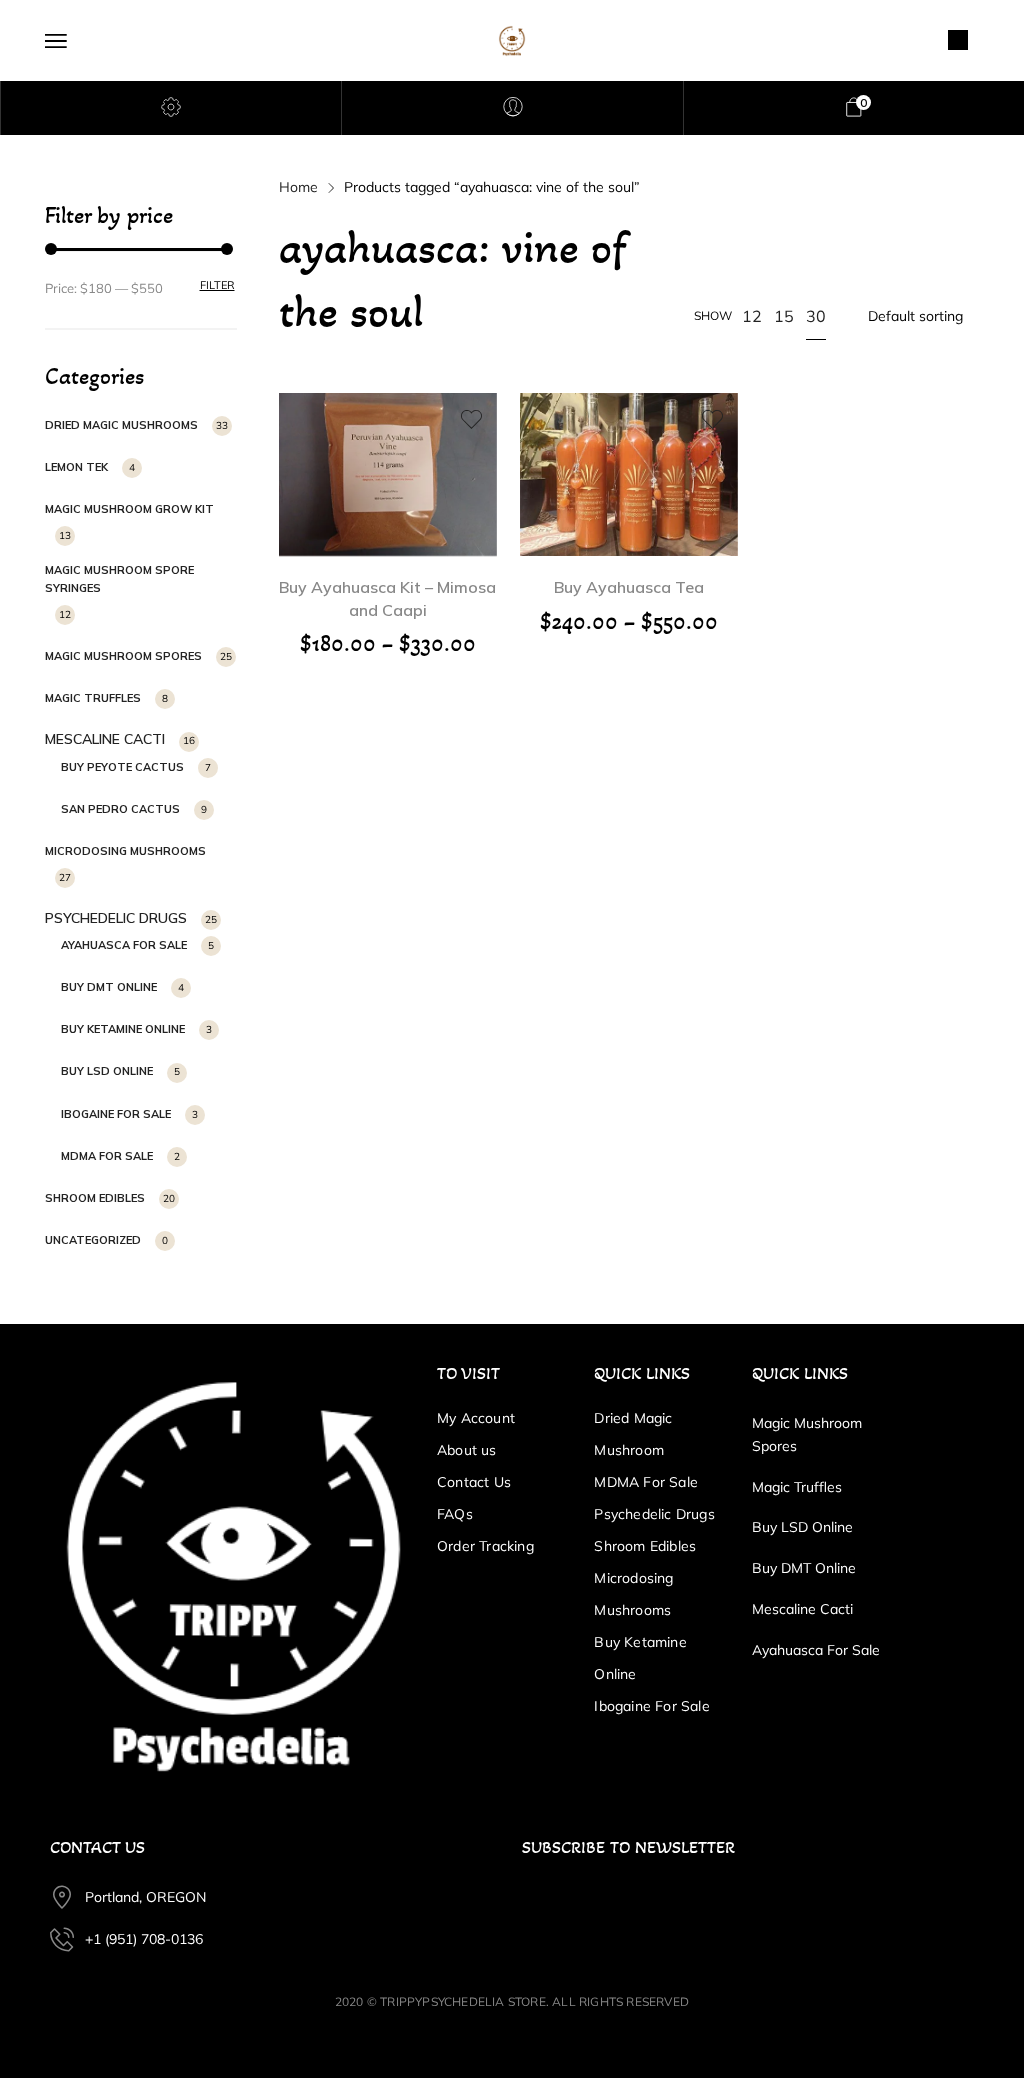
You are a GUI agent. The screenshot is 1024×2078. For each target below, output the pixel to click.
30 (816, 316)
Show (713, 315)
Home (298, 187)
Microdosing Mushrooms (125, 851)
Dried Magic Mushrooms (121, 425)
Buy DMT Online (109, 987)
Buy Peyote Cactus (122, 767)
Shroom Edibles (95, 1198)
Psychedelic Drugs (116, 918)
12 (752, 316)
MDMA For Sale (107, 1156)
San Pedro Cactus (120, 809)
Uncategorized (93, 1240)
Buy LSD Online (107, 1071)
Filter (217, 285)
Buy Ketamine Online (123, 1029)
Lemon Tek (76, 467)
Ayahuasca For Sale (124, 945)
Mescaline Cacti (105, 739)
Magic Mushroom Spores (123, 656)
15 (784, 316)
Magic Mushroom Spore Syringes (119, 579)
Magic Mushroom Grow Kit (129, 509)
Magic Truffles (93, 698)
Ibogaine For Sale (116, 1114)
